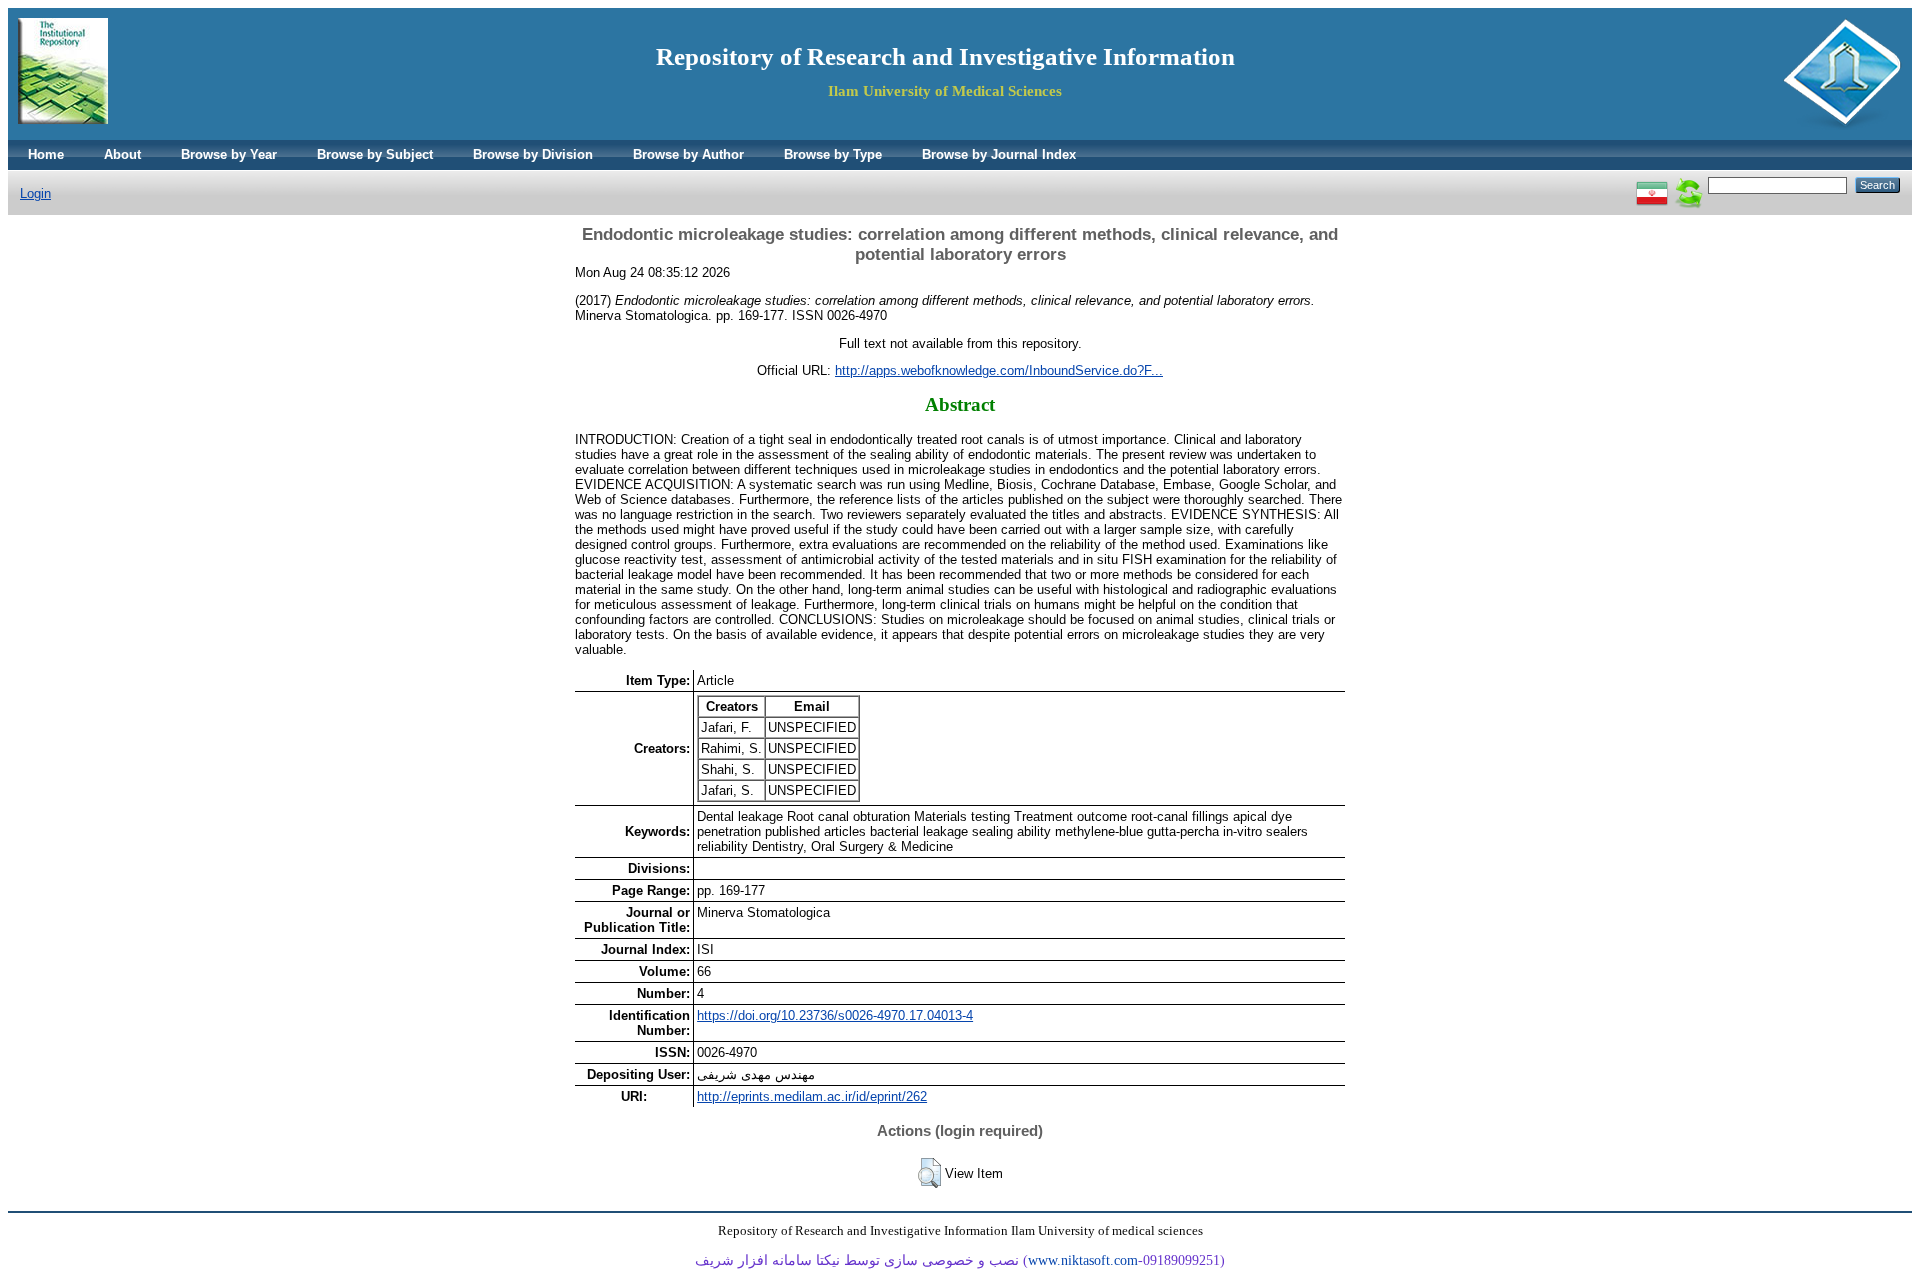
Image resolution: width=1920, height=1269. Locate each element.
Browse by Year (229, 154)
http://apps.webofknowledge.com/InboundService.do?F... (999, 370)
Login (35, 193)
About (122, 154)
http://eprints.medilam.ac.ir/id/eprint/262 (812, 1096)
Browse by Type (833, 154)
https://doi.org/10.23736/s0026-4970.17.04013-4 (835, 1015)
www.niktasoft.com (1083, 1260)
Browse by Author (688, 154)
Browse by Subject (375, 154)
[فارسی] (1652, 184)
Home (46, 154)
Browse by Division (533, 154)
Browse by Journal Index (999, 154)
